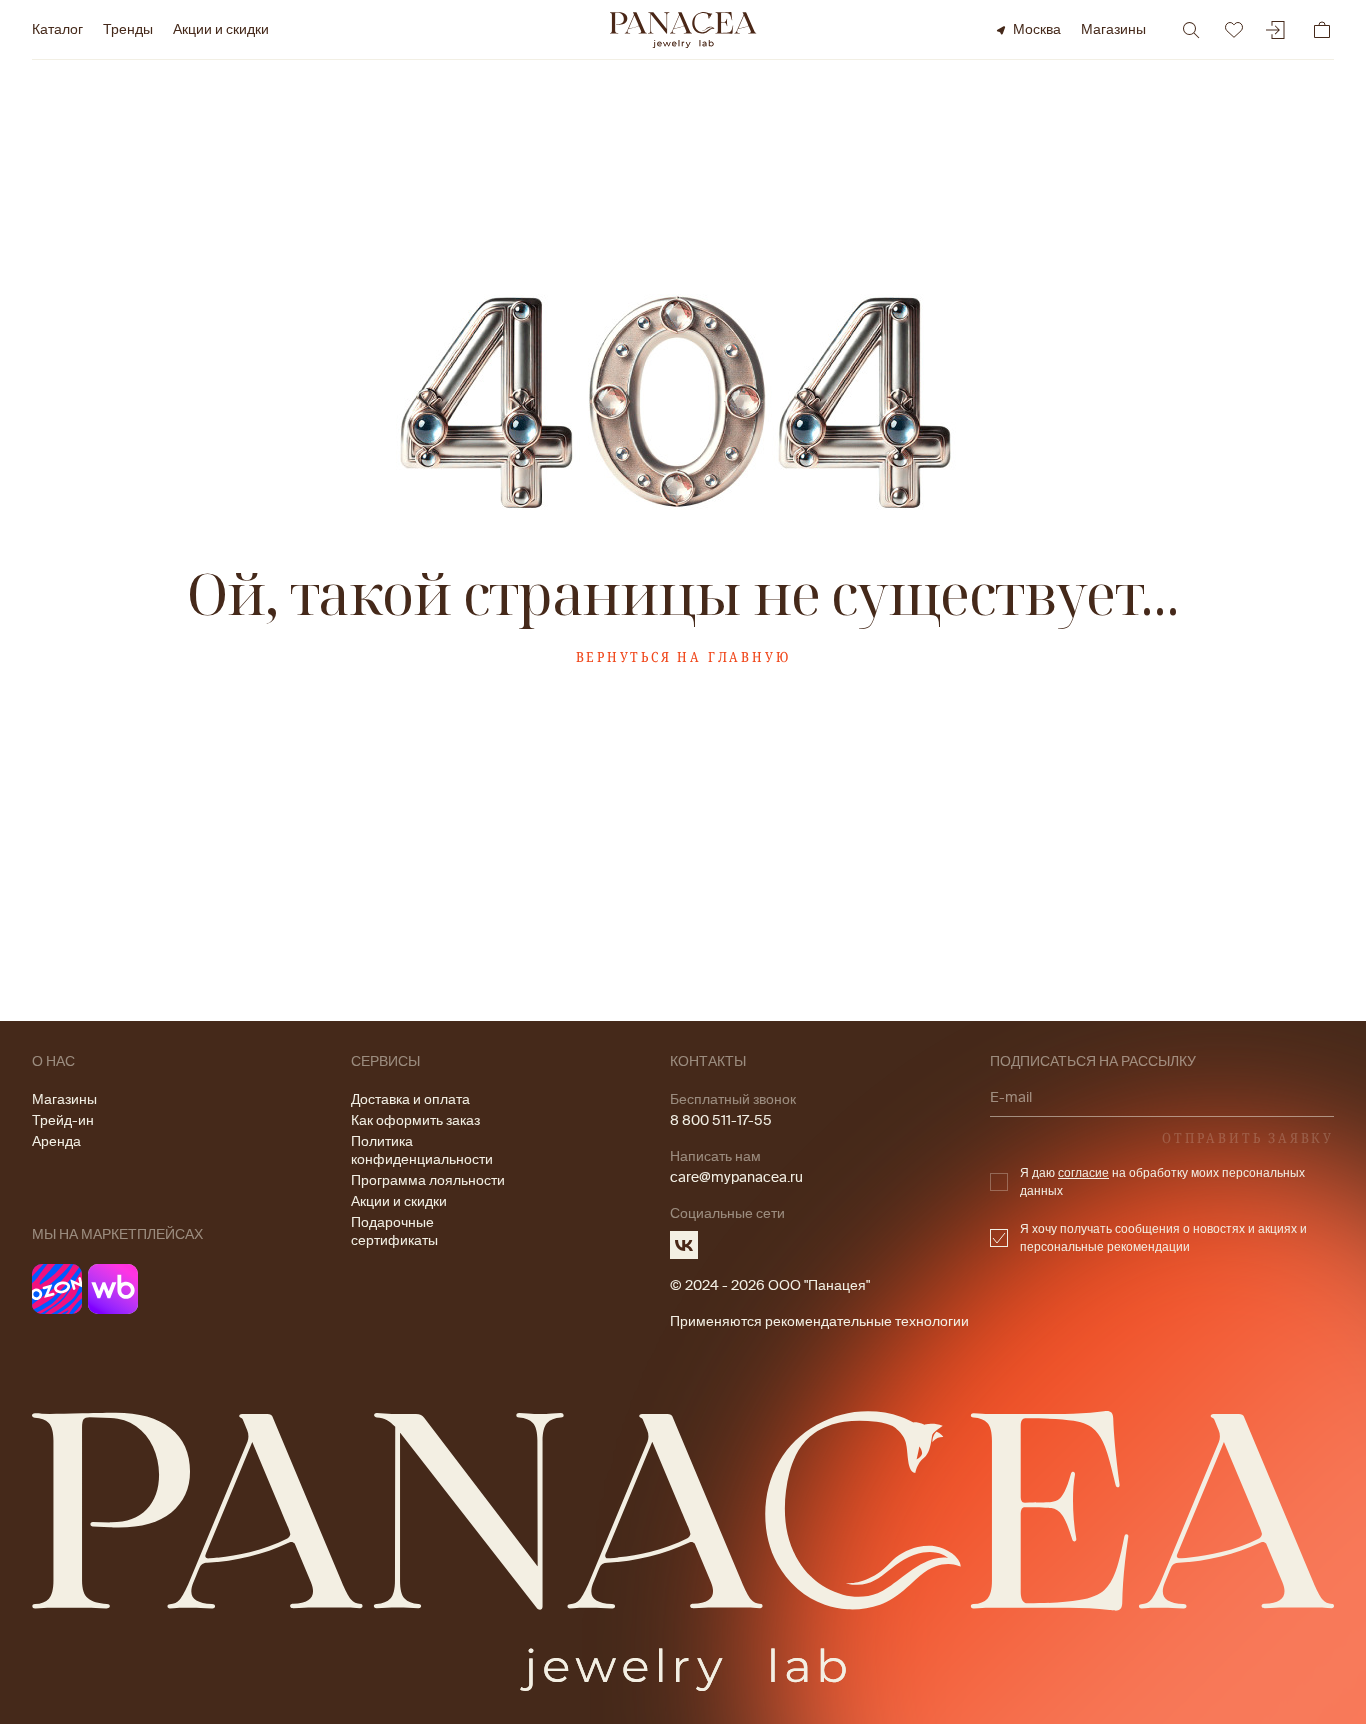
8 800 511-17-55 (721, 1120)
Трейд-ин (63, 1120)
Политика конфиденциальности (422, 1150)
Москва (1037, 29)
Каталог (57, 29)
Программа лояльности (428, 1180)
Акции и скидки (221, 29)
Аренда (56, 1141)
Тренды (128, 29)
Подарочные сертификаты (394, 1231)
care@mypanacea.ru (736, 1177)
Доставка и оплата (410, 1099)
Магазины (1113, 29)
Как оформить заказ (415, 1120)
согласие (1083, 1173)
